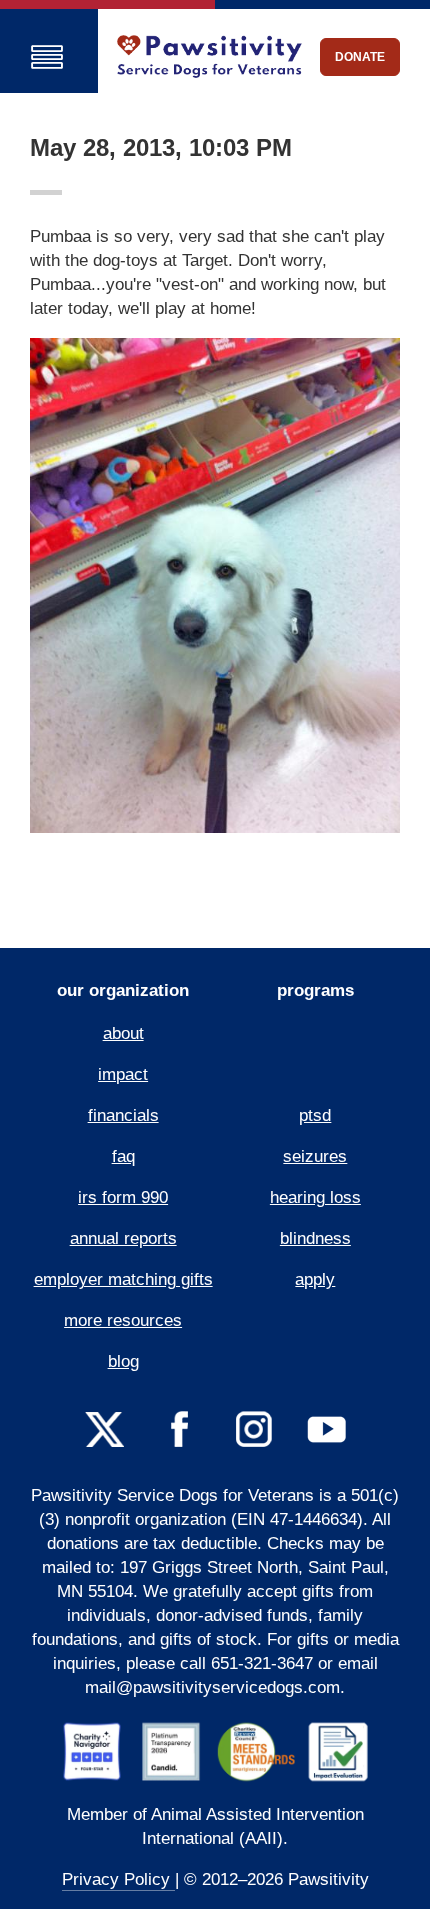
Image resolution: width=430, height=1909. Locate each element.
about (123, 1033)
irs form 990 (123, 1197)
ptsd (315, 1115)
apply (315, 1279)
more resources (123, 1320)
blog (123, 1361)
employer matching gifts (123, 1279)
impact (123, 1074)
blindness (315, 1238)
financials (123, 1115)
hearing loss (315, 1197)
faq (123, 1156)
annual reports (123, 1238)
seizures (315, 1156)
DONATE (360, 57)
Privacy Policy (118, 1879)
